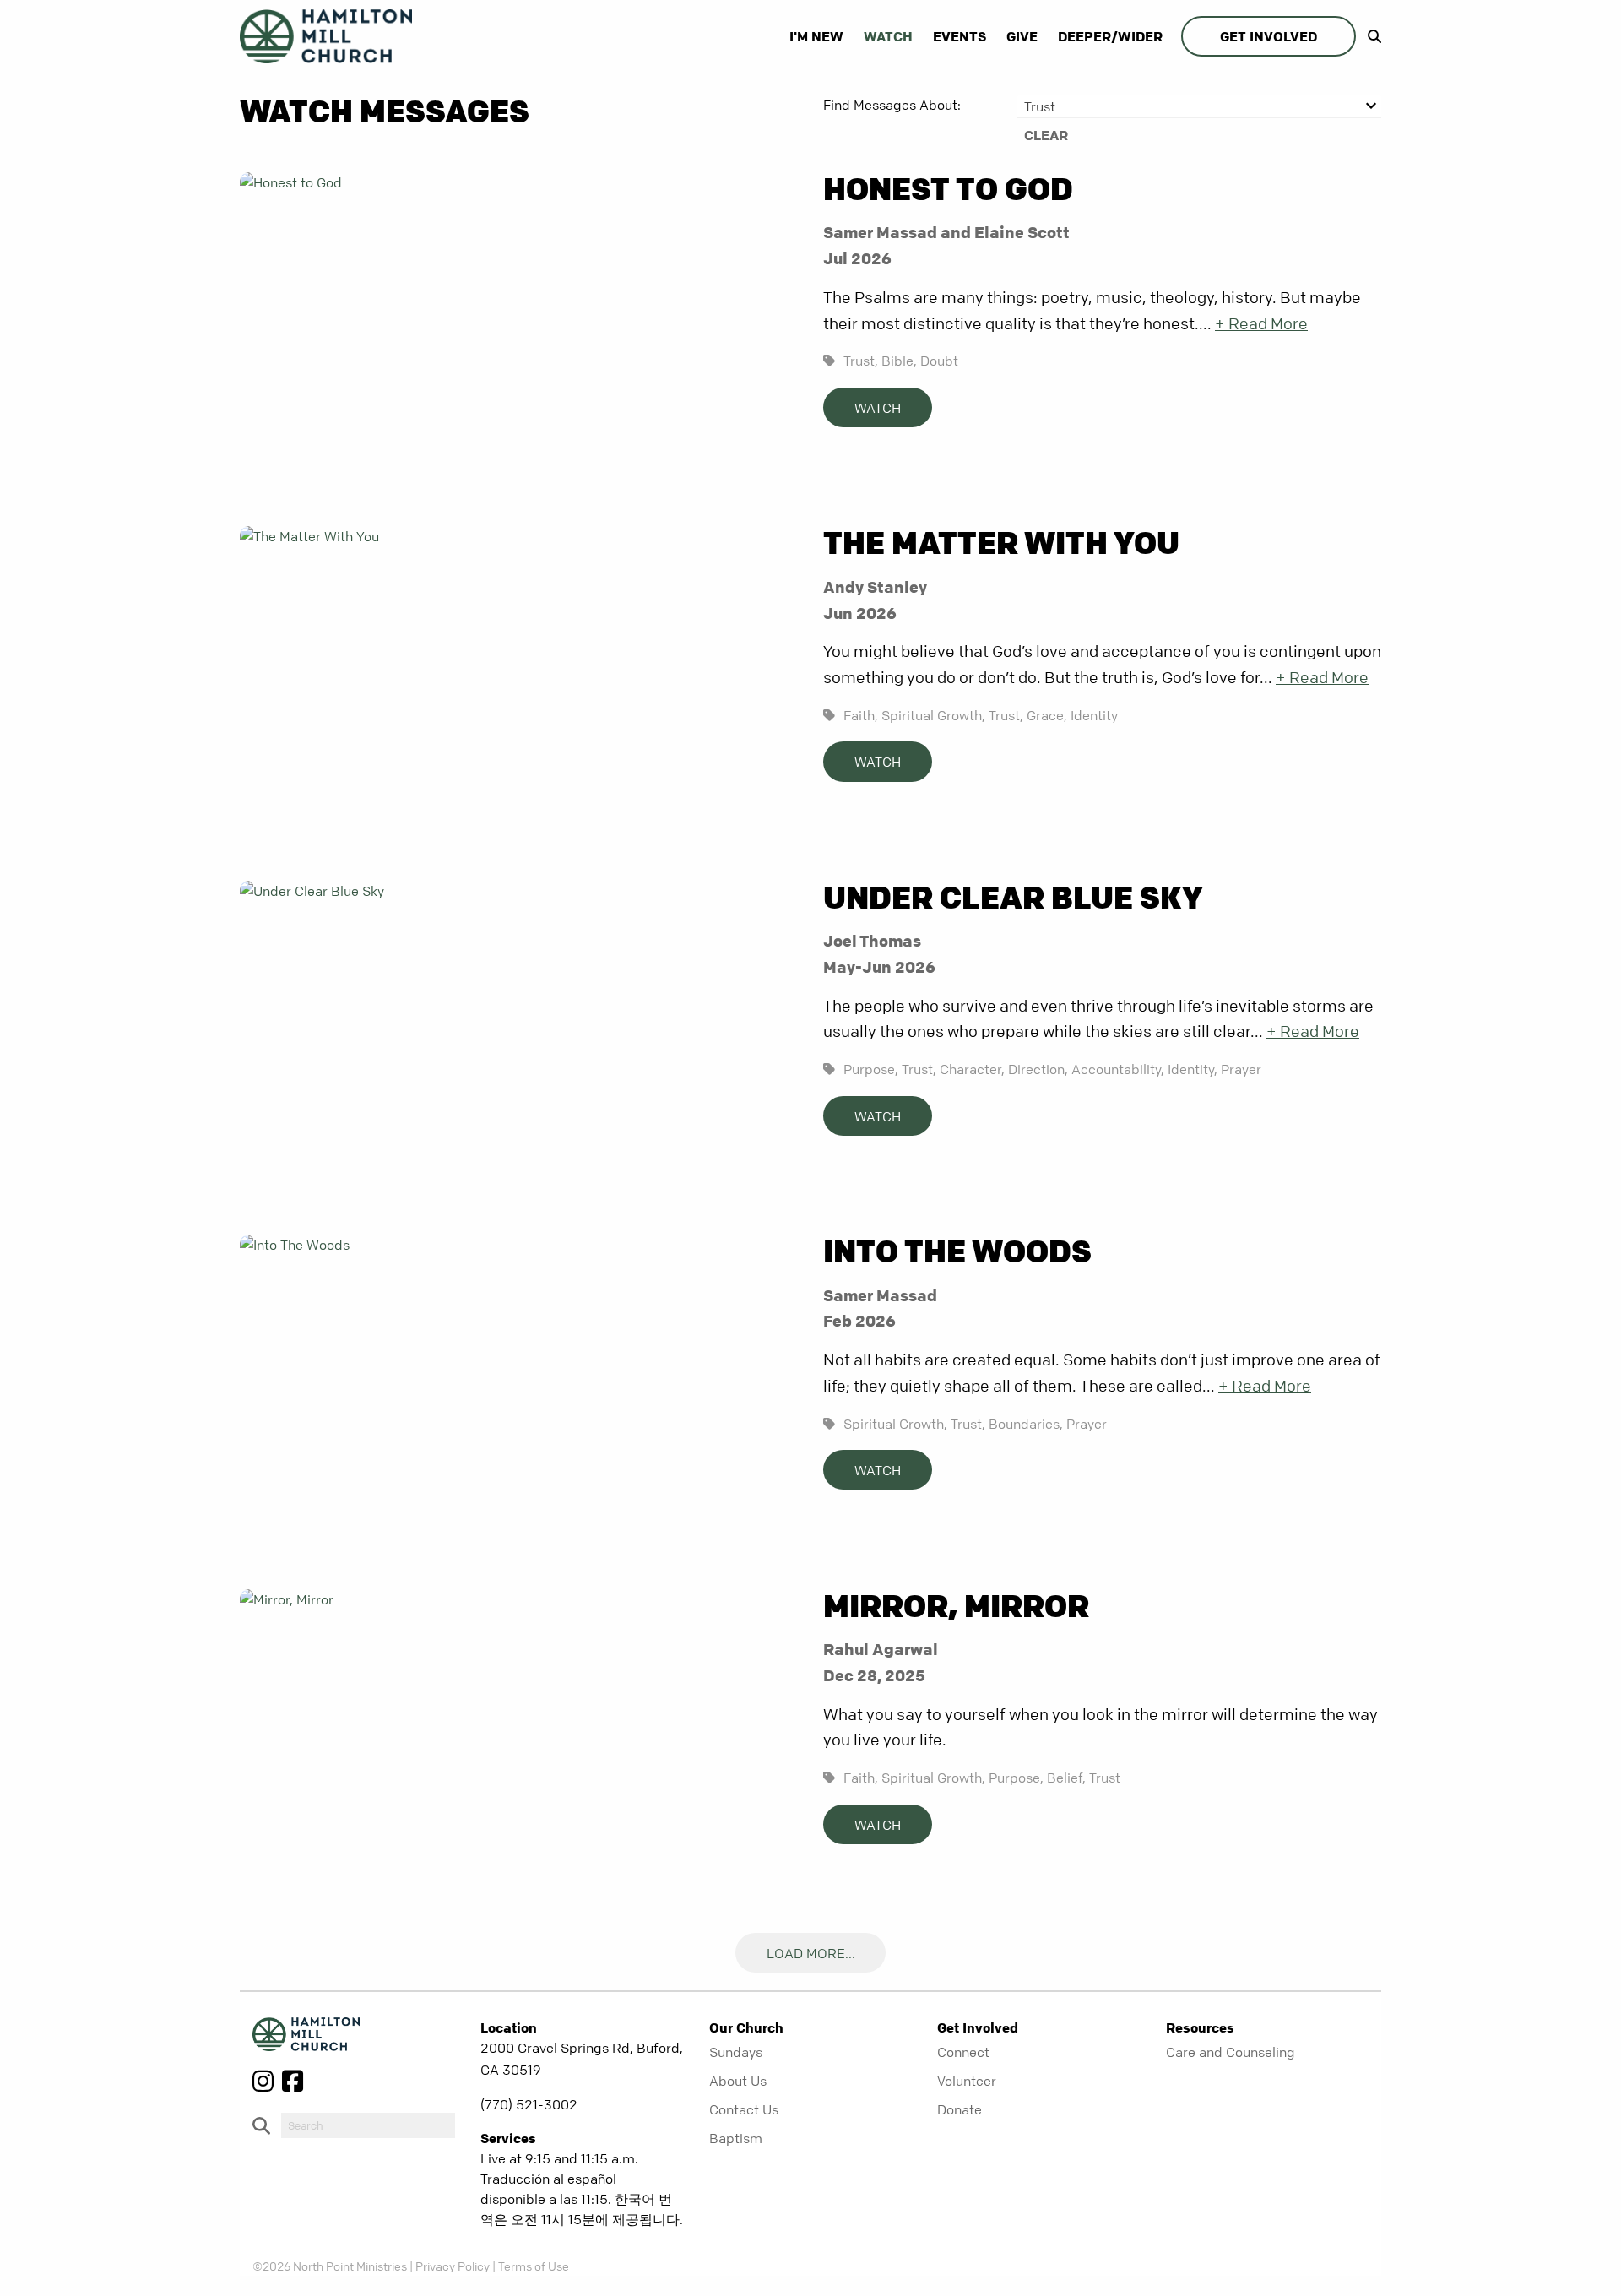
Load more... (811, 1953)
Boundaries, (1026, 1424)
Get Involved (1269, 36)
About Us (738, 2081)
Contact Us (744, 2109)
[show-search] (1370, 36)
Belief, (1066, 1778)
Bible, (899, 361)
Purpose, (871, 1069)
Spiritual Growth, (933, 715)
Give (1022, 36)
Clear (1046, 135)
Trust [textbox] (1040, 106)
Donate (960, 2109)
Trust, (861, 361)
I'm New (816, 36)
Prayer (1241, 1069)
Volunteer (967, 2081)
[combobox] (1199, 106)
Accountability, (1118, 1069)
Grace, (1047, 715)
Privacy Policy (453, 2266)
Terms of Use (534, 2266)
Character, (972, 1069)
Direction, (1038, 1069)
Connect (963, 2052)
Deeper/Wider (1110, 36)
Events (960, 36)
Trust (1105, 1778)
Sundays (736, 2052)
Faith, (861, 715)
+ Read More (1261, 324)
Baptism (736, 2138)
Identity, (1193, 1069)
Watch (888, 36)
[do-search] (368, 2125)
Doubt (939, 361)
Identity (1094, 715)
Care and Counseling (1231, 2052)
